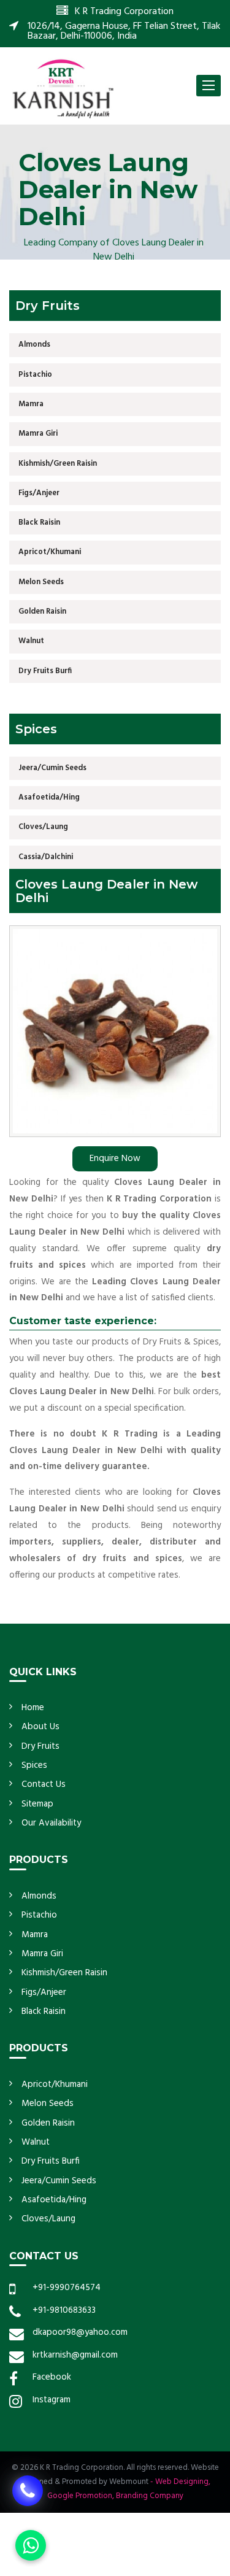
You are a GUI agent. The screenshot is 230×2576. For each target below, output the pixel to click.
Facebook (52, 2377)
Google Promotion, (81, 2496)
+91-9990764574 (67, 2288)
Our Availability (51, 1823)
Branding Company (150, 2496)
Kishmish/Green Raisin (58, 464)
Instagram (52, 2400)
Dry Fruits (40, 1746)
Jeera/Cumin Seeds (52, 768)
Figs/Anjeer (39, 493)
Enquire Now (115, 1159)
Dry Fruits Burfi (45, 671)
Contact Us (44, 1784)
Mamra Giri (38, 434)
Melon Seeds (41, 582)
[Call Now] (28, 2490)
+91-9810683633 (64, 2310)
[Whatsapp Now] (31, 2545)
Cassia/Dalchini (46, 857)
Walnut (31, 641)
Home (33, 1708)
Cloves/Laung (43, 827)
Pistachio (35, 375)
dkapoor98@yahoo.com (80, 2332)
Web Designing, (183, 2482)
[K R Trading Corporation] (63, 88)
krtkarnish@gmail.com (75, 2355)
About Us (40, 1727)
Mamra (31, 404)
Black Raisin (39, 523)
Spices (34, 1765)
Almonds (34, 345)
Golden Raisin (42, 611)
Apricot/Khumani (50, 552)
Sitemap (37, 1804)
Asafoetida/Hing (49, 797)
